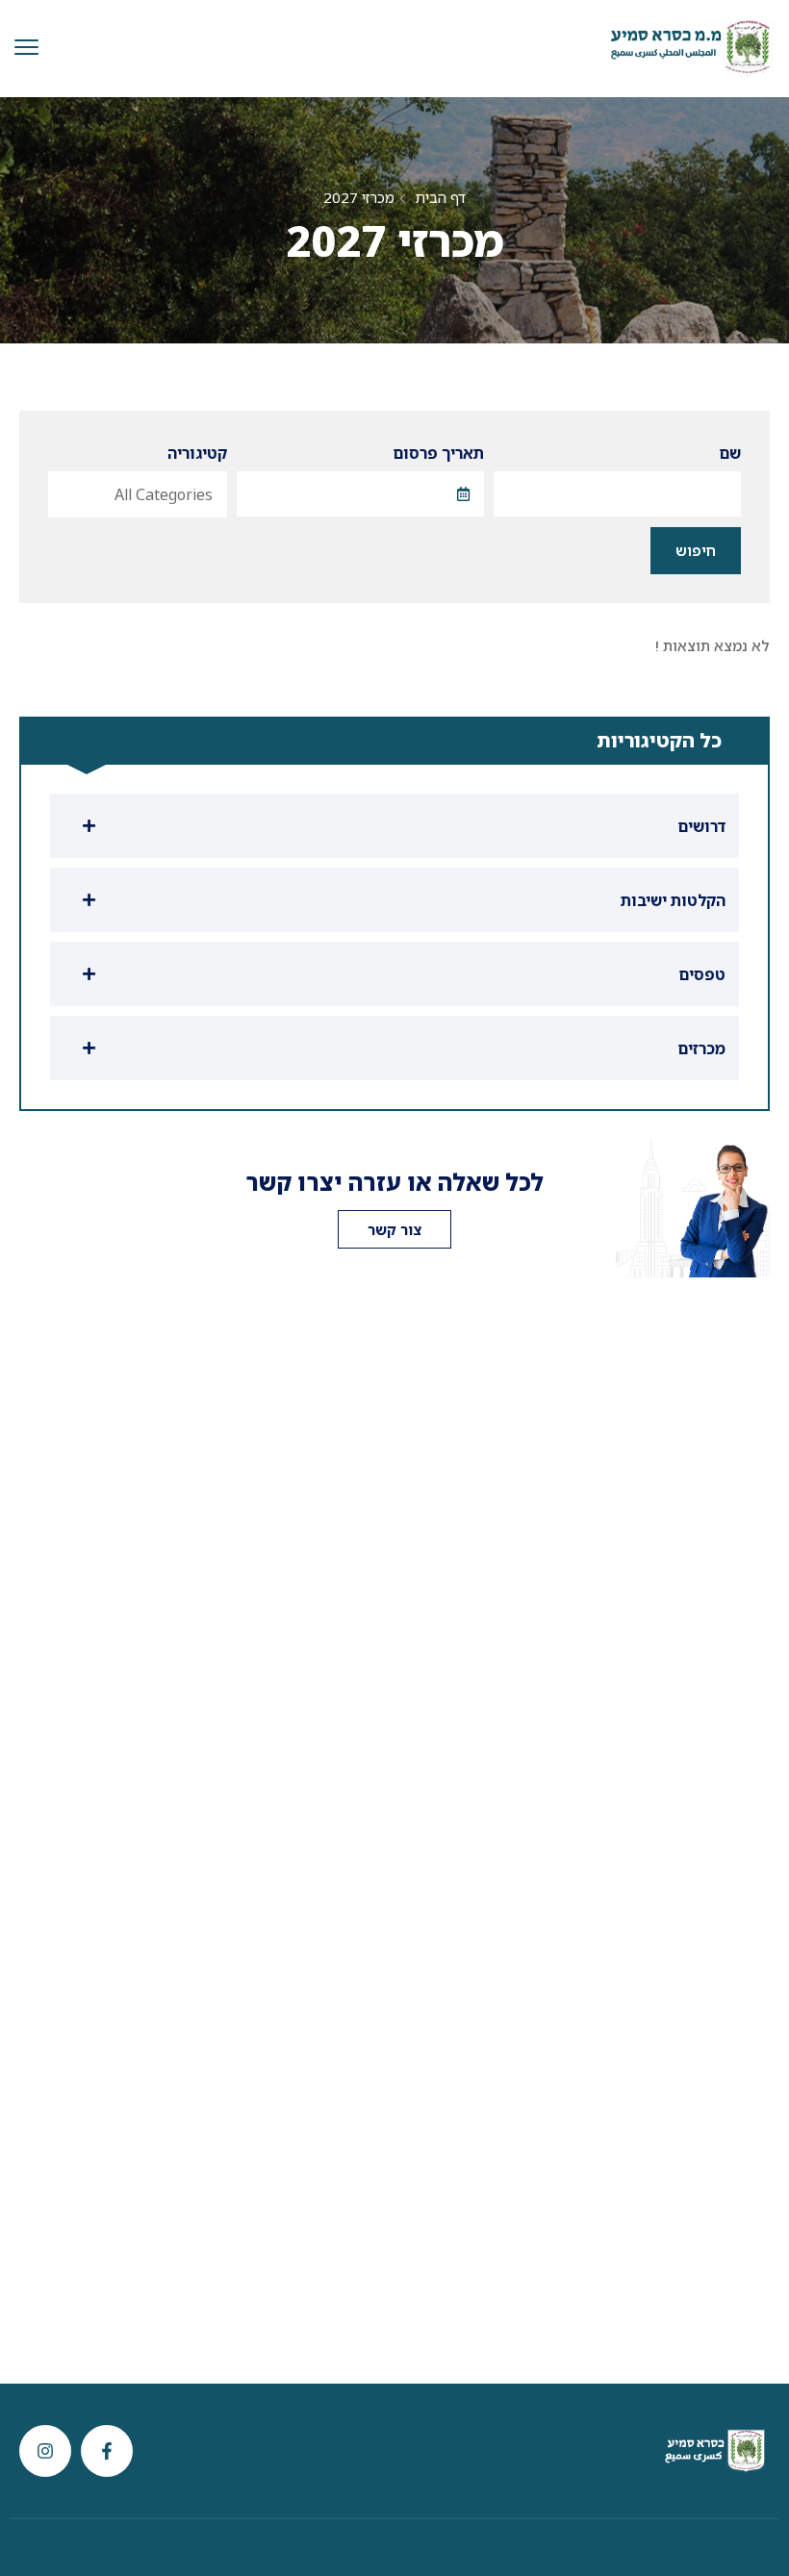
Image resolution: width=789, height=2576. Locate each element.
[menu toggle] (26, 48)
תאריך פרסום (438, 453)
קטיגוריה (197, 453)
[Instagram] (45, 2451)
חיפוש (696, 550)
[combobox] (138, 494)
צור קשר (394, 1229)
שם (730, 453)
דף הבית (440, 197)
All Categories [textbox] (164, 494)
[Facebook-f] (107, 2451)
